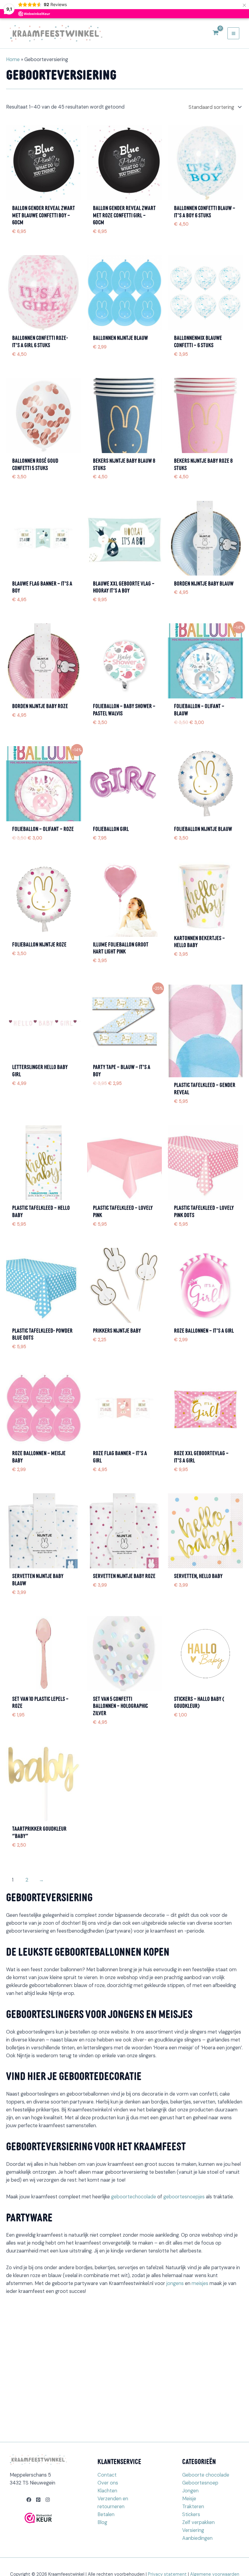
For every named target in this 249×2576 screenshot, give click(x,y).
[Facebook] (29, 2500)
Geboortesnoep (200, 2483)
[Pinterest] (38, 2500)
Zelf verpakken (198, 2522)
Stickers (191, 2514)
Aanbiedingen (197, 2538)
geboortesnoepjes (184, 2197)
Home (13, 59)
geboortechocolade (134, 2197)
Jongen (190, 2491)
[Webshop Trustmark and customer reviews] (38, 2518)
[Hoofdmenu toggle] (233, 33)
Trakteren (193, 2507)
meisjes (200, 2283)
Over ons (108, 2483)
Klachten (107, 2491)
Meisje (189, 2499)
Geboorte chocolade (206, 2475)
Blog (102, 2522)
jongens (175, 2283)
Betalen (106, 2514)
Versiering (193, 2530)
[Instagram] (48, 2500)
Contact (107, 2475)
